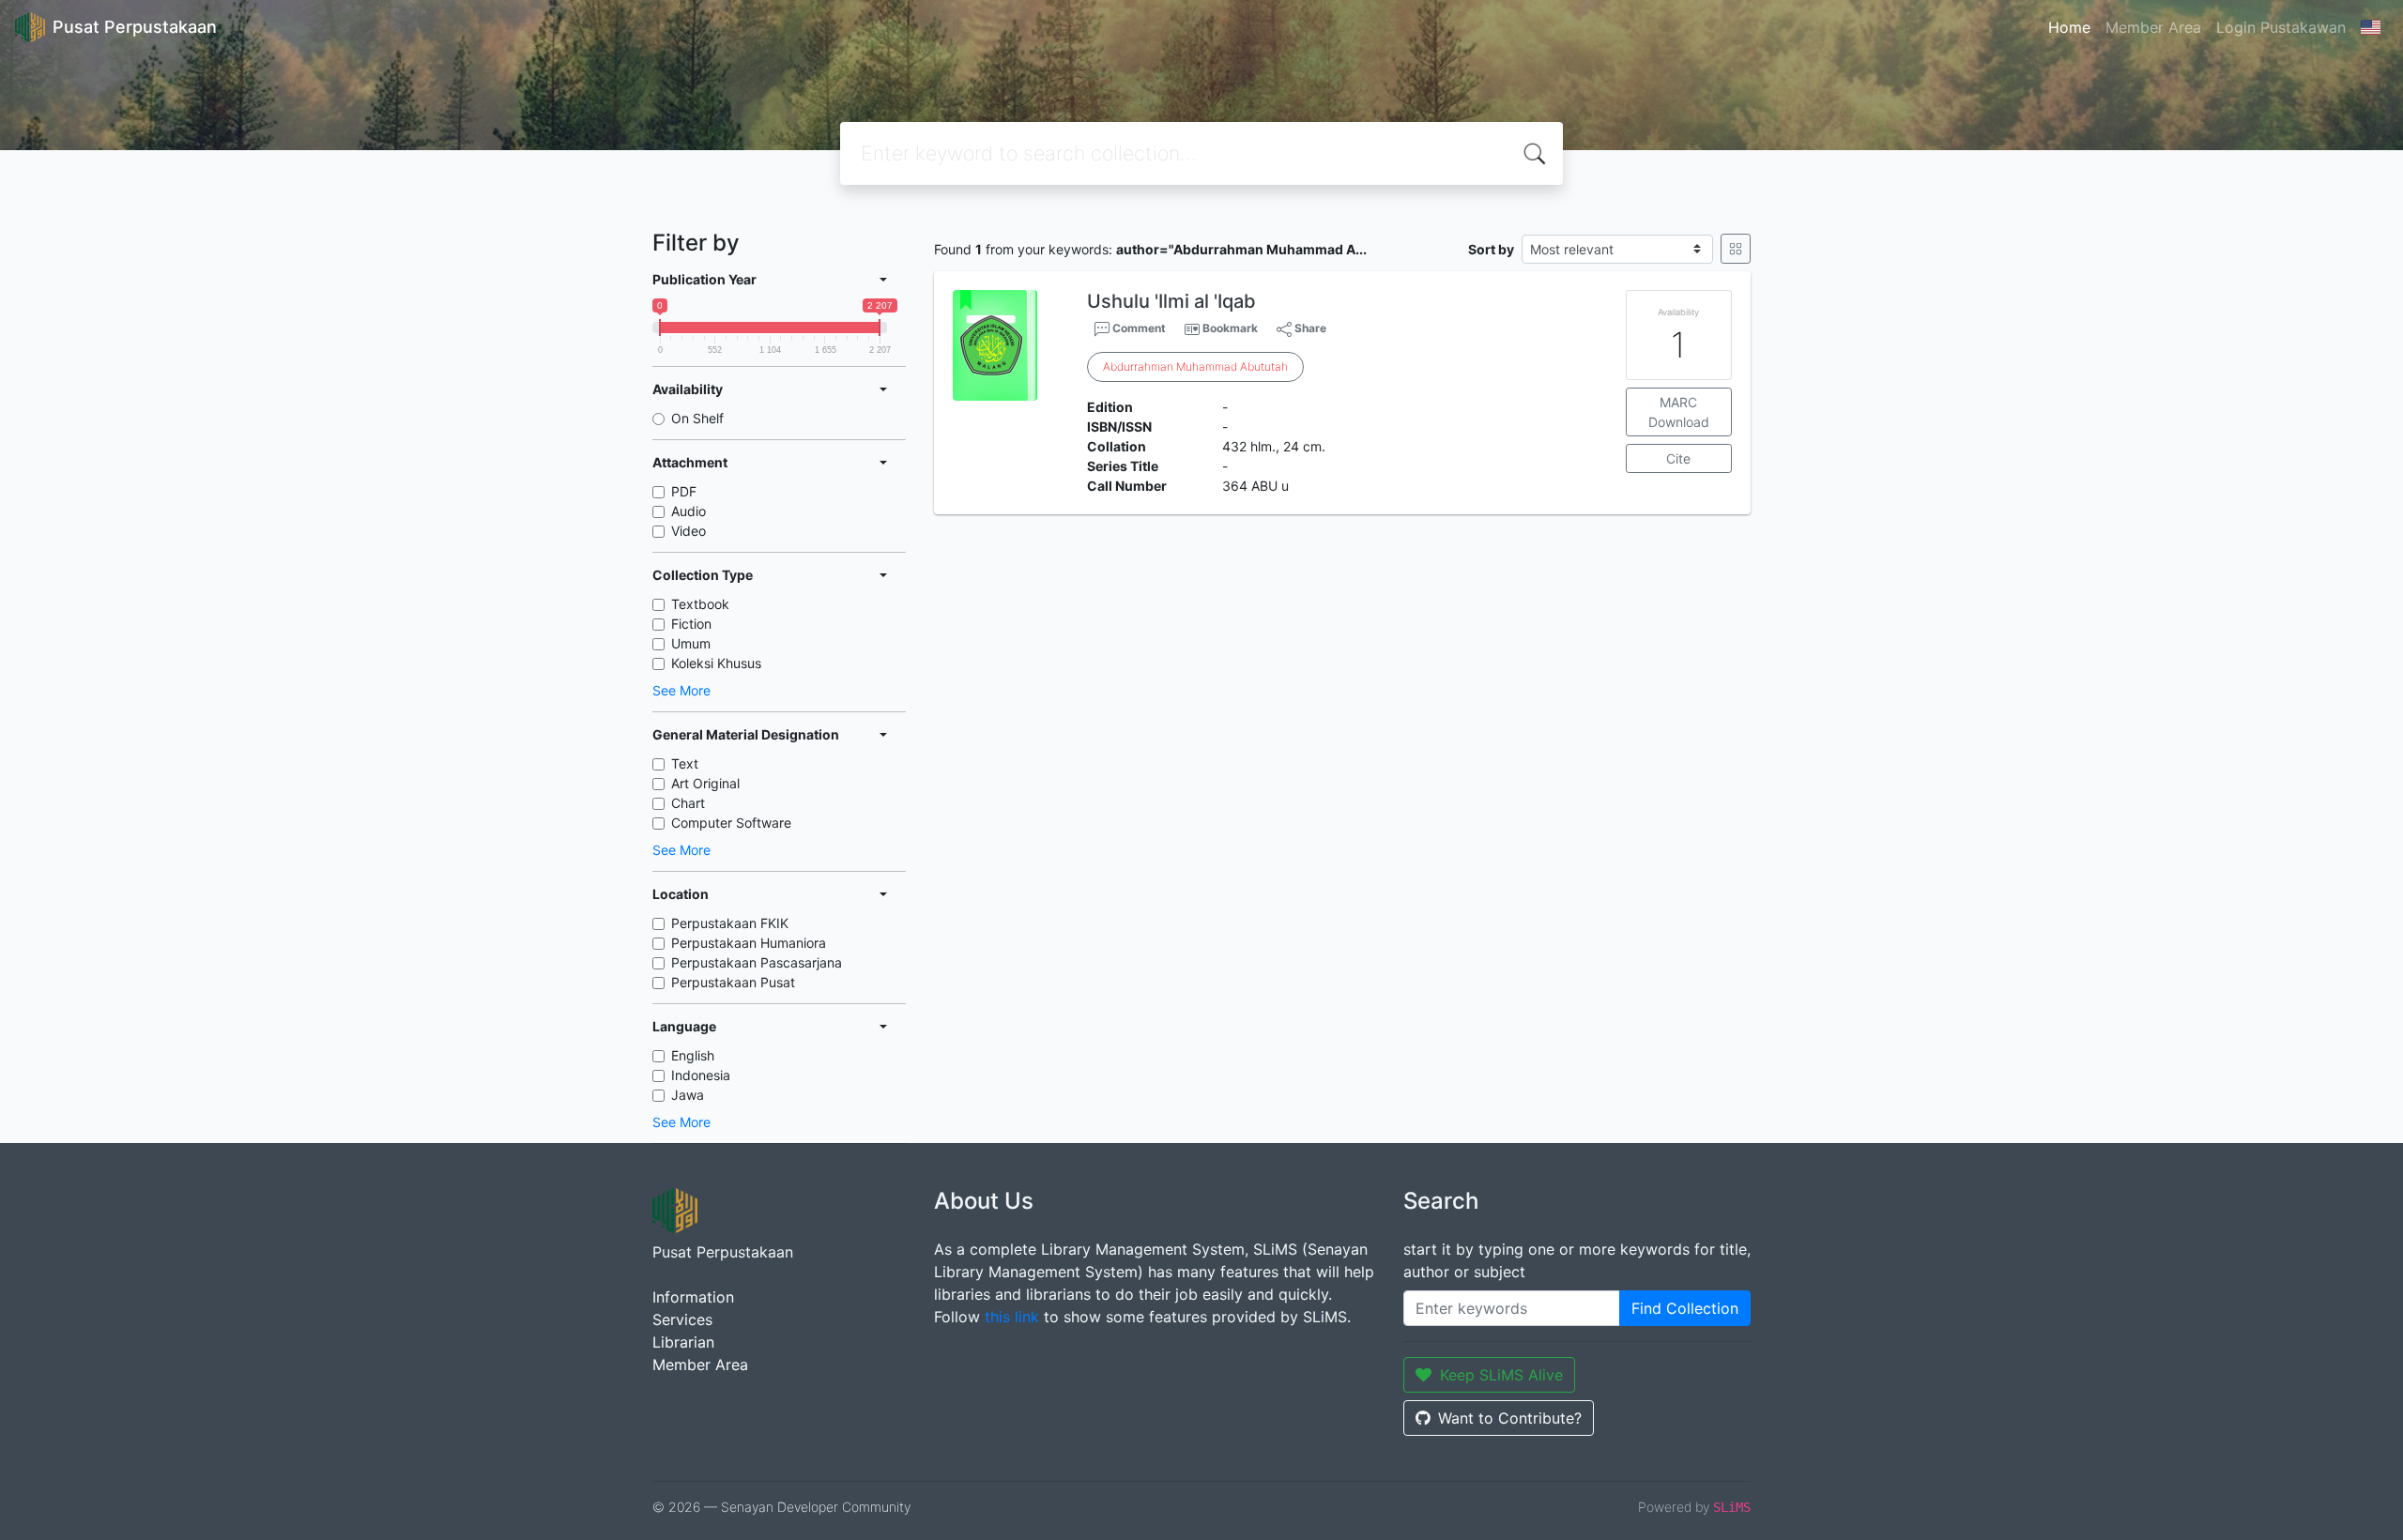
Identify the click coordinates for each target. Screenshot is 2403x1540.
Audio (689, 511)
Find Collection (1685, 1308)
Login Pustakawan (2281, 27)
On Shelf (697, 418)
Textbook (700, 604)
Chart (688, 803)
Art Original (705, 783)
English (693, 1055)
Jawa (688, 1095)
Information (693, 1297)
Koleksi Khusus (716, 663)
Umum (691, 643)
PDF (684, 491)
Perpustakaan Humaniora (749, 943)
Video (689, 531)
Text (685, 763)
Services (682, 1319)
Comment (1138, 328)
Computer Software (731, 823)
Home (2069, 27)
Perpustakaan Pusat (733, 982)
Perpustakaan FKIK (730, 923)
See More (681, 690)
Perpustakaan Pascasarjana (757, 962)
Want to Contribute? (1510, 1418)
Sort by (1491, 249)
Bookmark (1230, 328)
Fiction (691, 624)
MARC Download (1679, 412)
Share (1309, 328)
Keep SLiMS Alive (1501, 1375)
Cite (1678, 458)
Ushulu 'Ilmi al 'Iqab (1171, 301)
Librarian (683, 1342)
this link (1012, 1317)
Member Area (2153, 27)
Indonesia (701, 1075)
